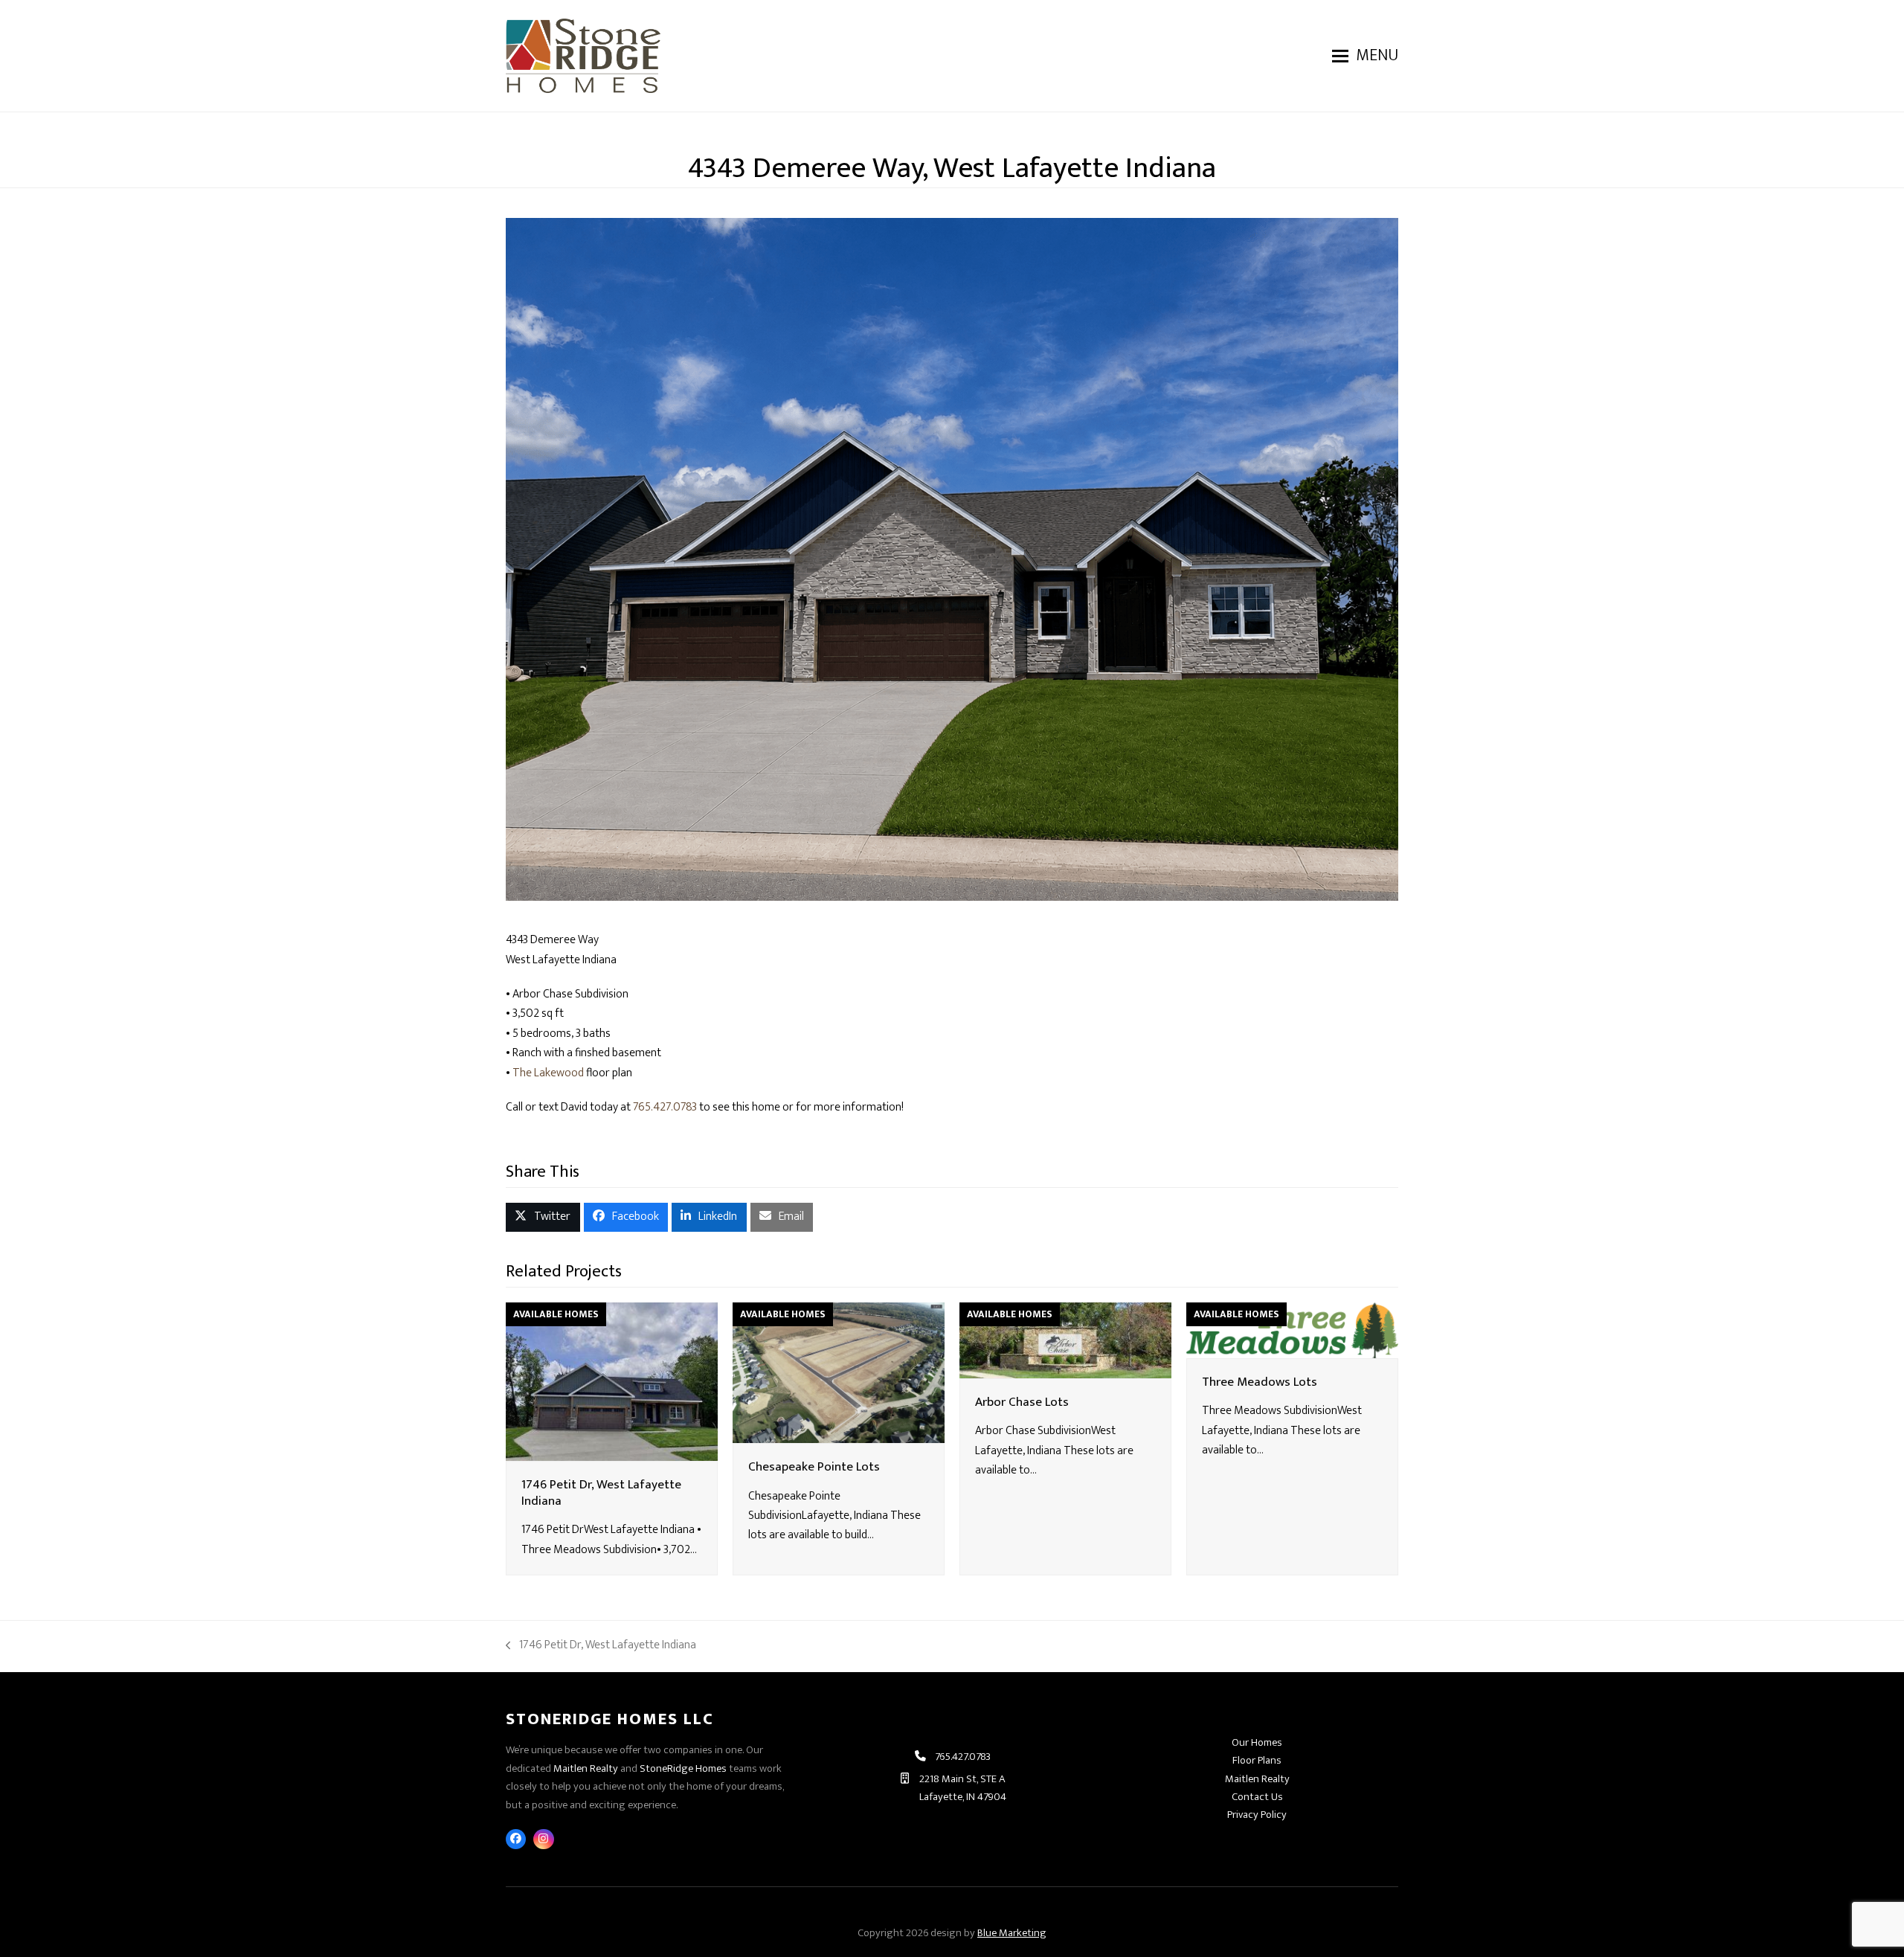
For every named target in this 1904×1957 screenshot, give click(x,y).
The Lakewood (548, 1073)
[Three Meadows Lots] (1292, 1330)
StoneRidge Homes (683, 1768)
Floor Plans (1257, 1760)
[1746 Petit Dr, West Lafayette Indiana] (612, 1381)
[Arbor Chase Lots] (1065, 1339)
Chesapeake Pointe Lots (814, 1467)
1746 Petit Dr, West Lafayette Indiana (601, 1493)
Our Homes (1257, 1742)
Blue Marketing (1012, 1933)
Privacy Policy (1257, 1815)
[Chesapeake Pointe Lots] (839, 1372)
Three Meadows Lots (1260, 1382)
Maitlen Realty (586, 1768)
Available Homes (556, 1314)
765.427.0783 (665, 1107)
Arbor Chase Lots (1022, 1402)
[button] (1365, 56)
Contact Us (1257, 1797)
